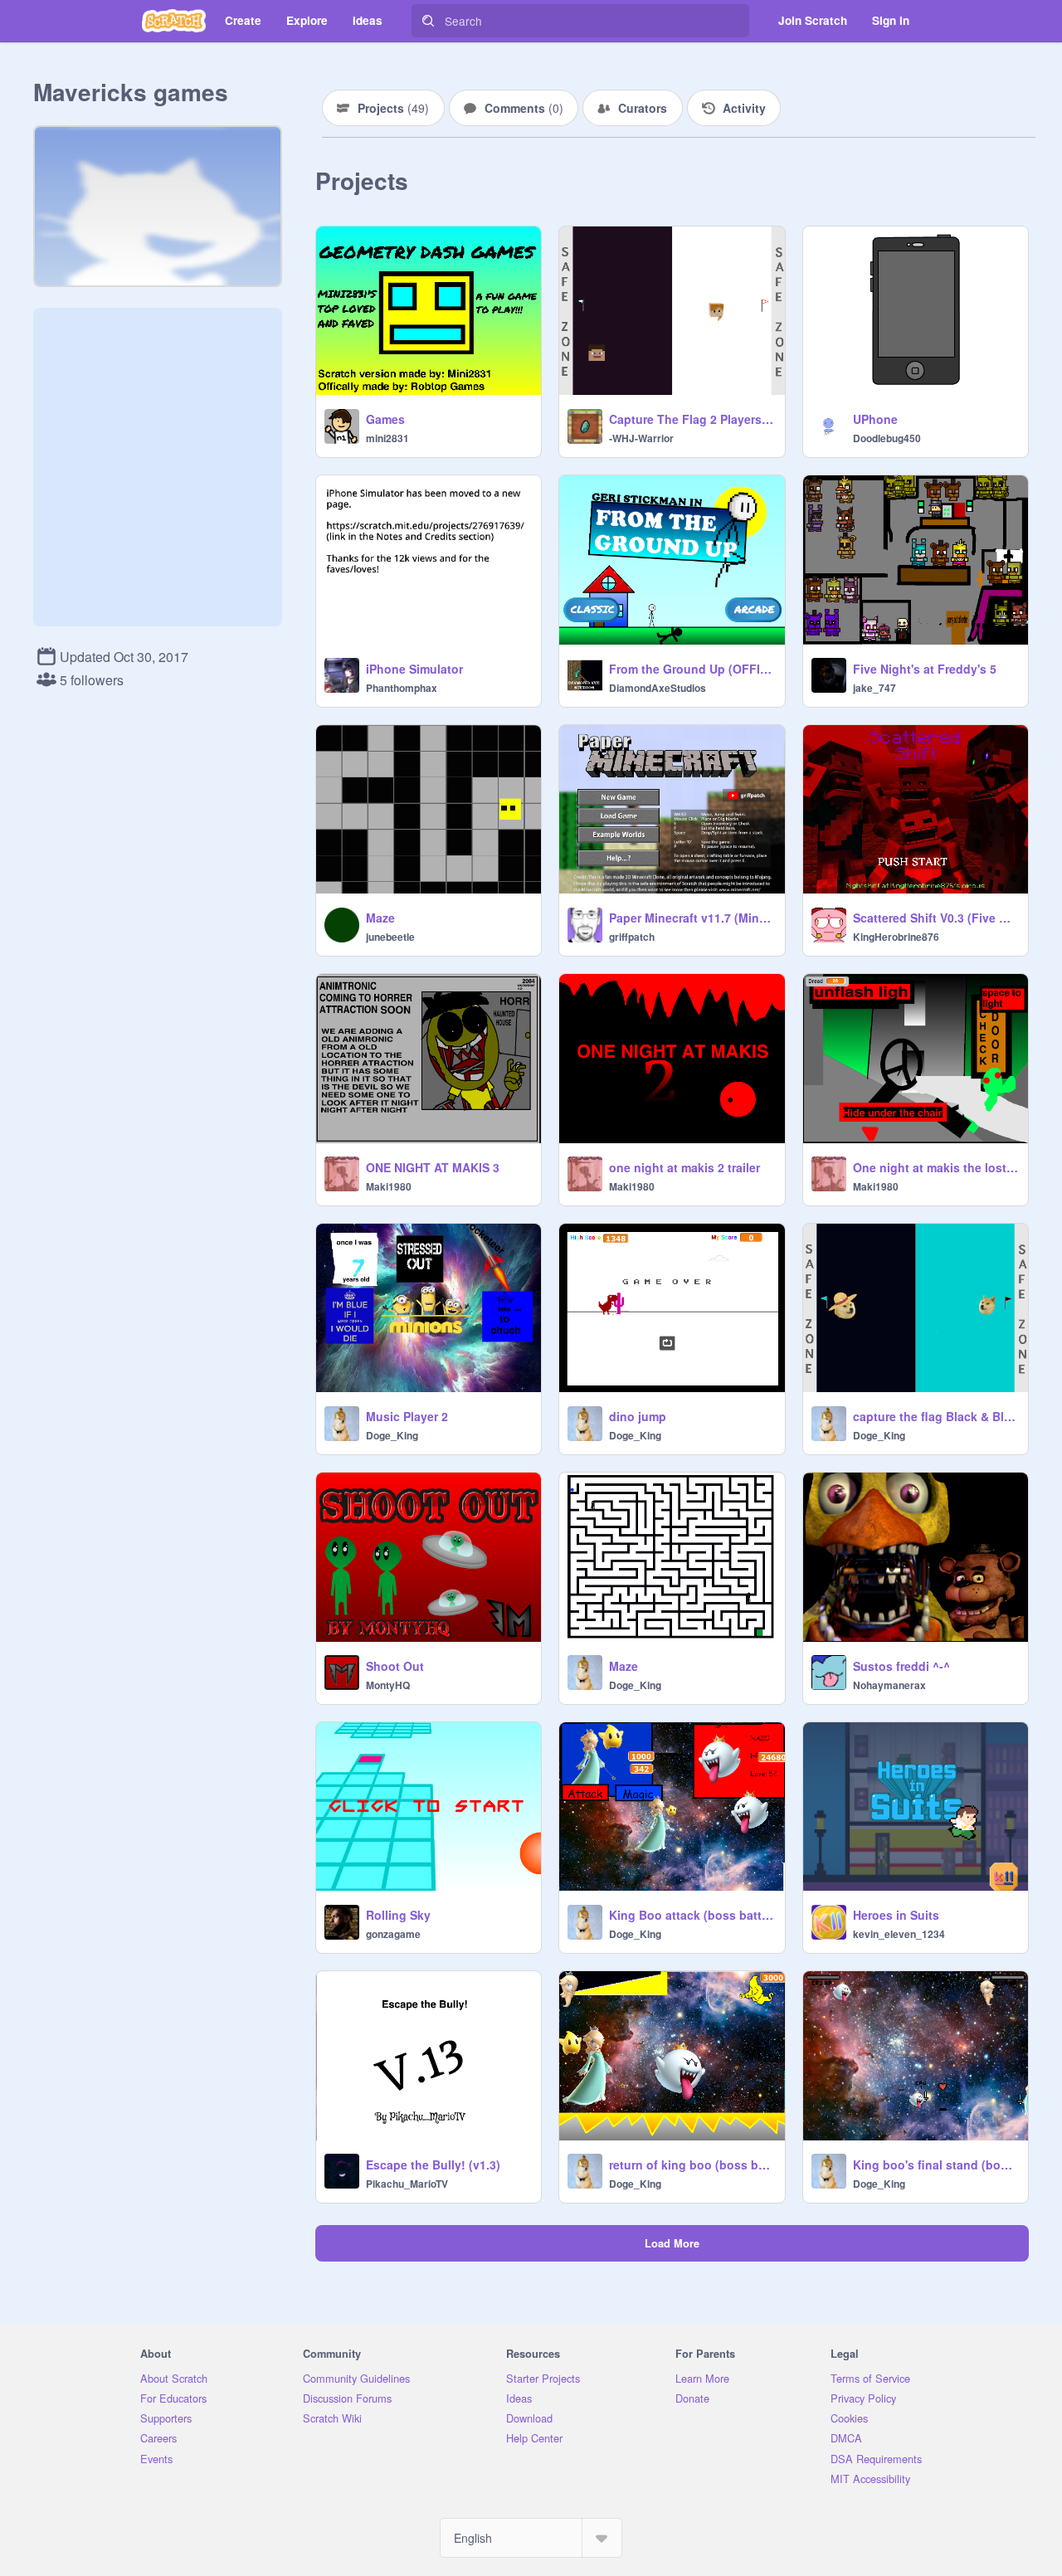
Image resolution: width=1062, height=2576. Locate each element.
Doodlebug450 (887, 438)
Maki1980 (389, 1186)
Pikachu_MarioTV (407, 2184)
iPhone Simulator (414, 669)
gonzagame (393, 1934)
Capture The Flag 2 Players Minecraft (692, 419)
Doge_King (392, 1435)
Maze (380, 918)
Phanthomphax (402, 688)
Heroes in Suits (896, 1915)
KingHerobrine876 (896, 937)
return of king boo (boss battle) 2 (692, 2165)
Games (385, 419)
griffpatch (632, 937)
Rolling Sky (398, 1915)
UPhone (875, 419)
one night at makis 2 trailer (684, 1167)
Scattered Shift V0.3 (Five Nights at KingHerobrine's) (935, 918)
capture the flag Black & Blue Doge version (935, 1416)
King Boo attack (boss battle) (692, 1915)
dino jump (638, 1416)
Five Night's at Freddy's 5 (925, 669)
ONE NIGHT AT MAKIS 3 (433, 1167)
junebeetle (390, 937)
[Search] (428, 21)
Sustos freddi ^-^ (901, 1666)
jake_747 (874, 688)
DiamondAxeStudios (658, 688)
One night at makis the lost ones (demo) (935, 1167)
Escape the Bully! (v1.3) (433, 2165)
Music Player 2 (407, 1416)
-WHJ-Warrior (641, 438)
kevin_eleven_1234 (899, 1934)
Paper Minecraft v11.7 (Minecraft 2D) (692, 918)
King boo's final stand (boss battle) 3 (935, 2165)
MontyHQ (388, 1685)
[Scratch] (174, 21)
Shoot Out (395, 1666)
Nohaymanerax (889, 1685)
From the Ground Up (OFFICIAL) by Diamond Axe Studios (692, 669)
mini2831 (387, 438)
